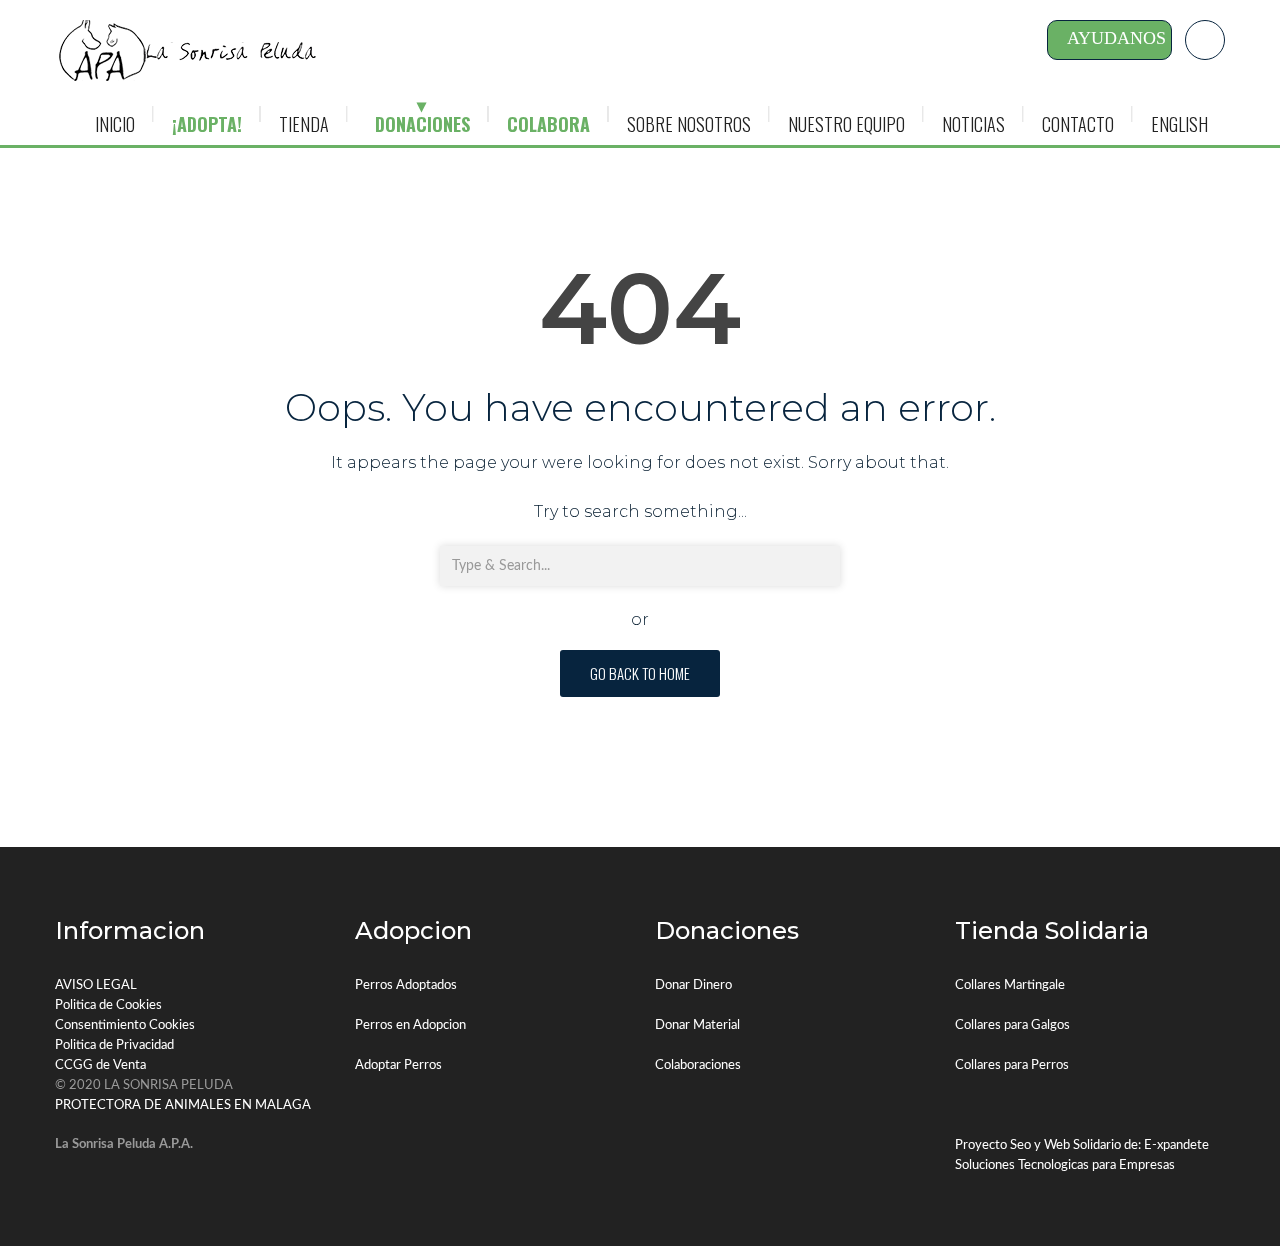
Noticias (973, 124)
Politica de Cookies (108, 1005)
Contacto (1078, 124)
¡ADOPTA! (207, 124)
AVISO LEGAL (96, 985)
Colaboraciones (698, 1065)
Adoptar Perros (398, 1065)
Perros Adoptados (406, 985)
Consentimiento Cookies (125, 1025)
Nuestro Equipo (846, 124)
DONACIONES (422, 124)
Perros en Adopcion (410, 1025)
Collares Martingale (1010, 985)
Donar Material (697, 1025)
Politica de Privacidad (114, 1045)
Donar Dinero (693, 985)
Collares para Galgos (1012, 1025)
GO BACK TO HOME (640, 673)
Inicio (115, 124)
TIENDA (304, 124)
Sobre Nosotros (689, 124)
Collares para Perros (1012, 1065)
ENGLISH (1179, 124)
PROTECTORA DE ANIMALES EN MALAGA (183, 1105)
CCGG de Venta (100, 1065)
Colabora (548, 124)
